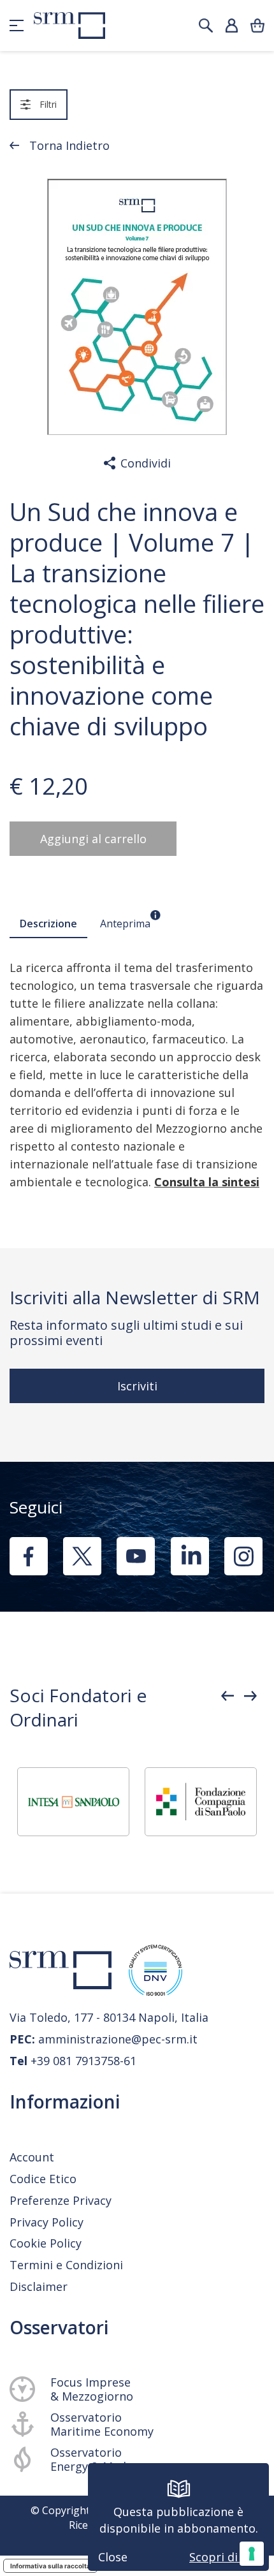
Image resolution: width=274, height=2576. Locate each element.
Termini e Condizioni (66, 2265)
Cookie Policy (46, 2243)
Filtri (48, 104)
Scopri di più (224, 2557)
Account (32, 2157)
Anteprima (125, 924)
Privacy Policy (47, 2222)
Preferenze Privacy (61, 2200)
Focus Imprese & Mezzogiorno (92, 2389)
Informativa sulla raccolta (50, 2566)
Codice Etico (43, 2179)
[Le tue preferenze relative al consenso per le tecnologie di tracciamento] (252, 2554)
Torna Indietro (69, 145)
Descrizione (48, 924)
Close (113, 2557)
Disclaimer (39, 2286)
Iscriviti (137, 1386)
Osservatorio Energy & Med (88, 2459)
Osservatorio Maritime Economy (102, 2424)
